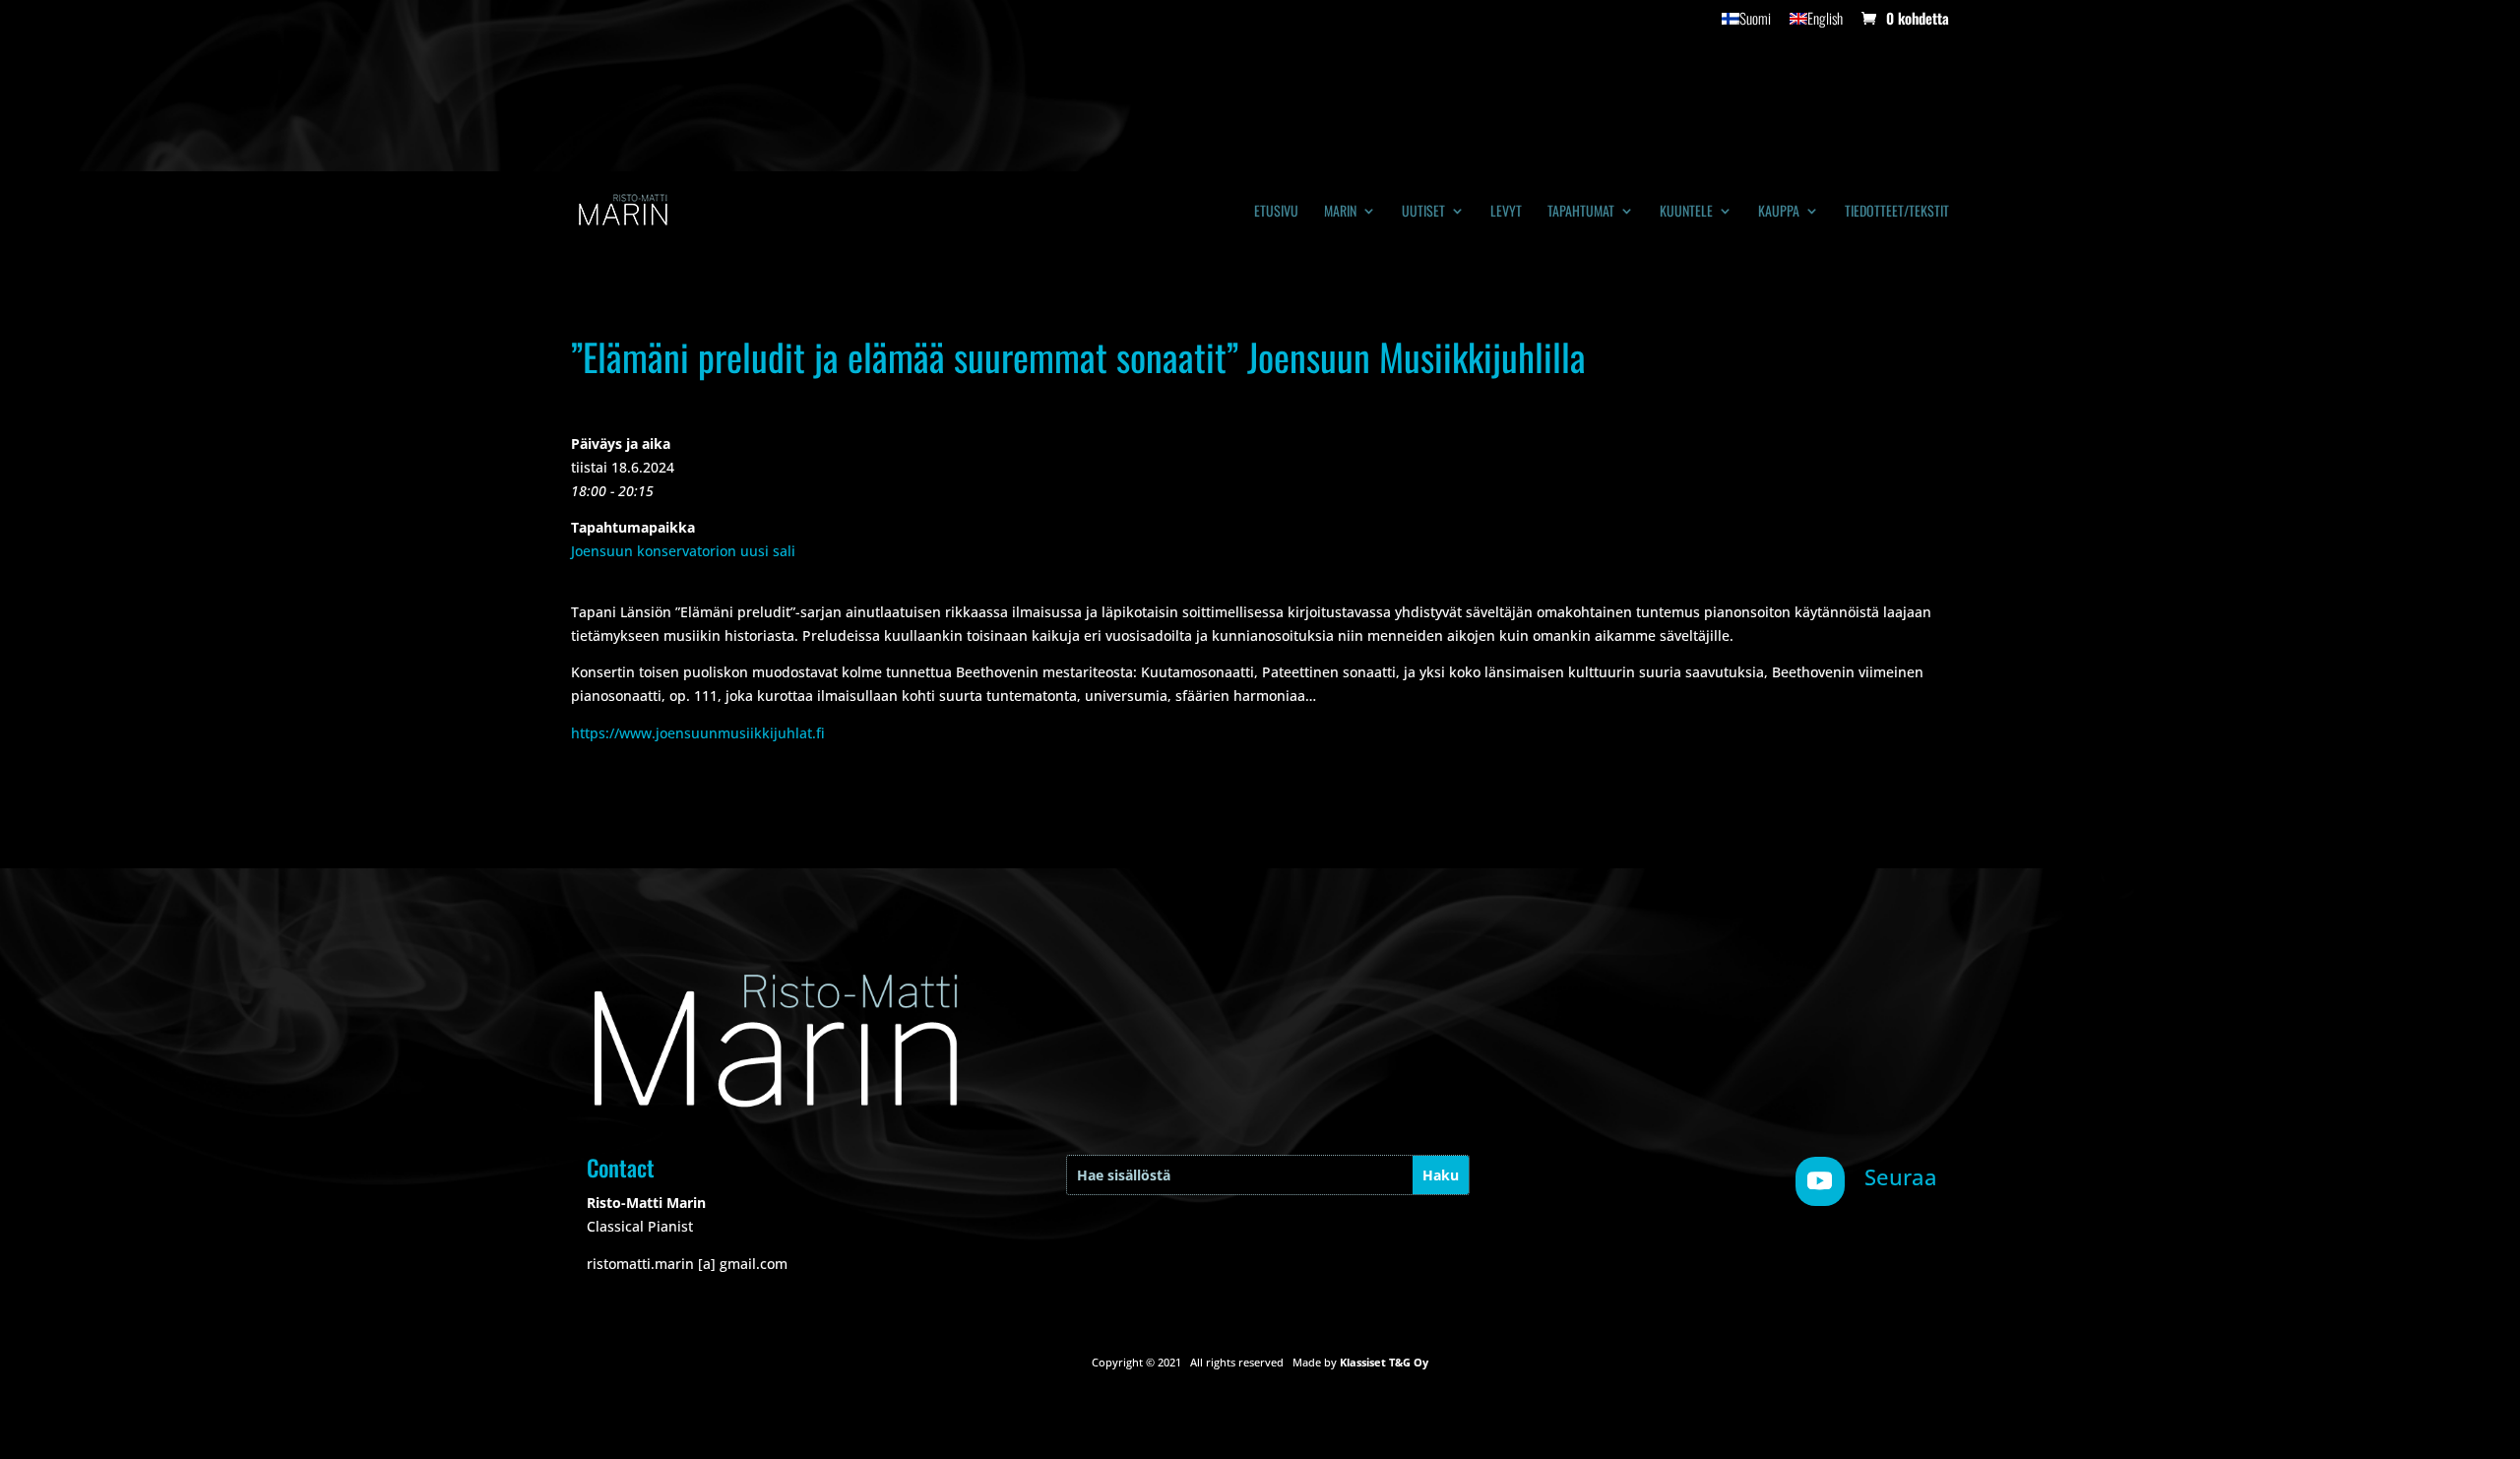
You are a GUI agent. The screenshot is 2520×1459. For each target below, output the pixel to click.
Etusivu (1276, 212)
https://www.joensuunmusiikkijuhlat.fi (698, 733)
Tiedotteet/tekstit (1897, 212)
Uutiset (1423, 212)
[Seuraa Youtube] (1820, 1181)
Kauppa (1779, 212)
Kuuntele (1686, 212)
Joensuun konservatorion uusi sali (683, 551)
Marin (1340, 212)
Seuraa (1901, 1176)
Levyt (1506, 212)
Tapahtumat (1581, 212)
